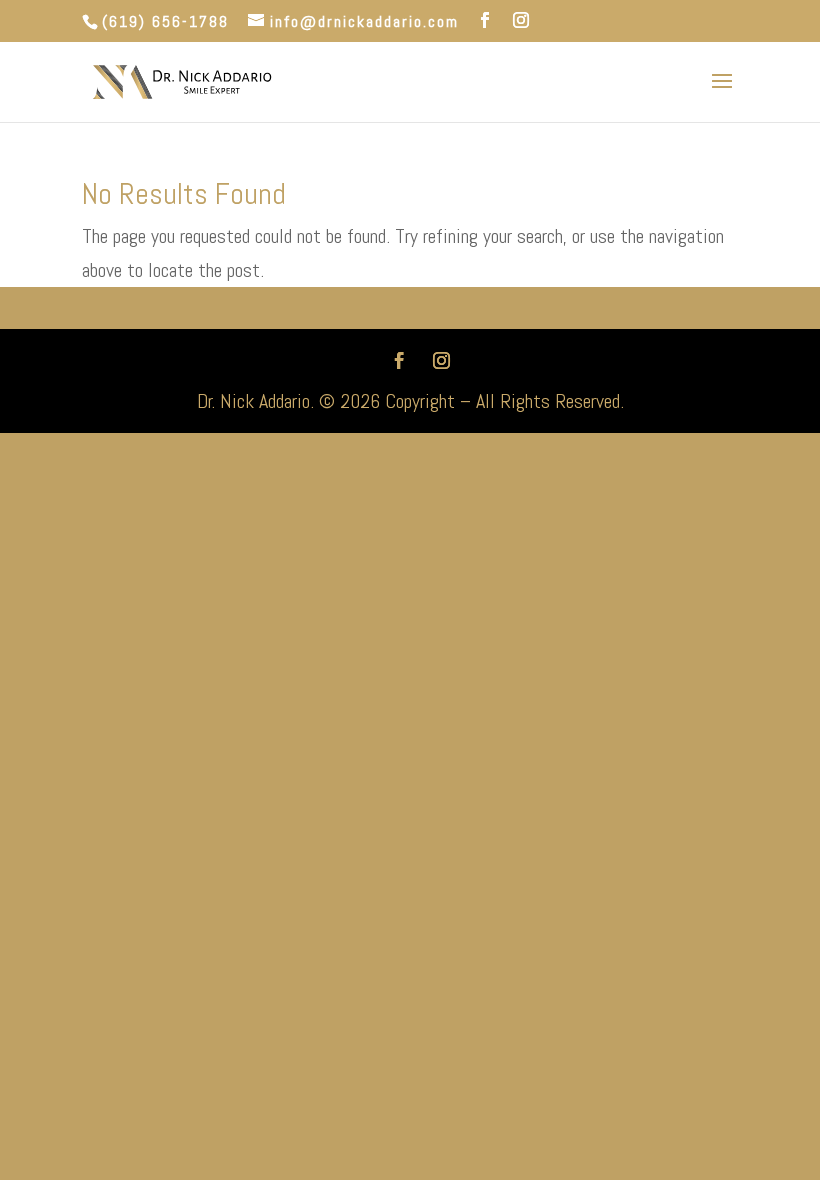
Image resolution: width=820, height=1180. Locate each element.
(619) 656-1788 (165, 21)
